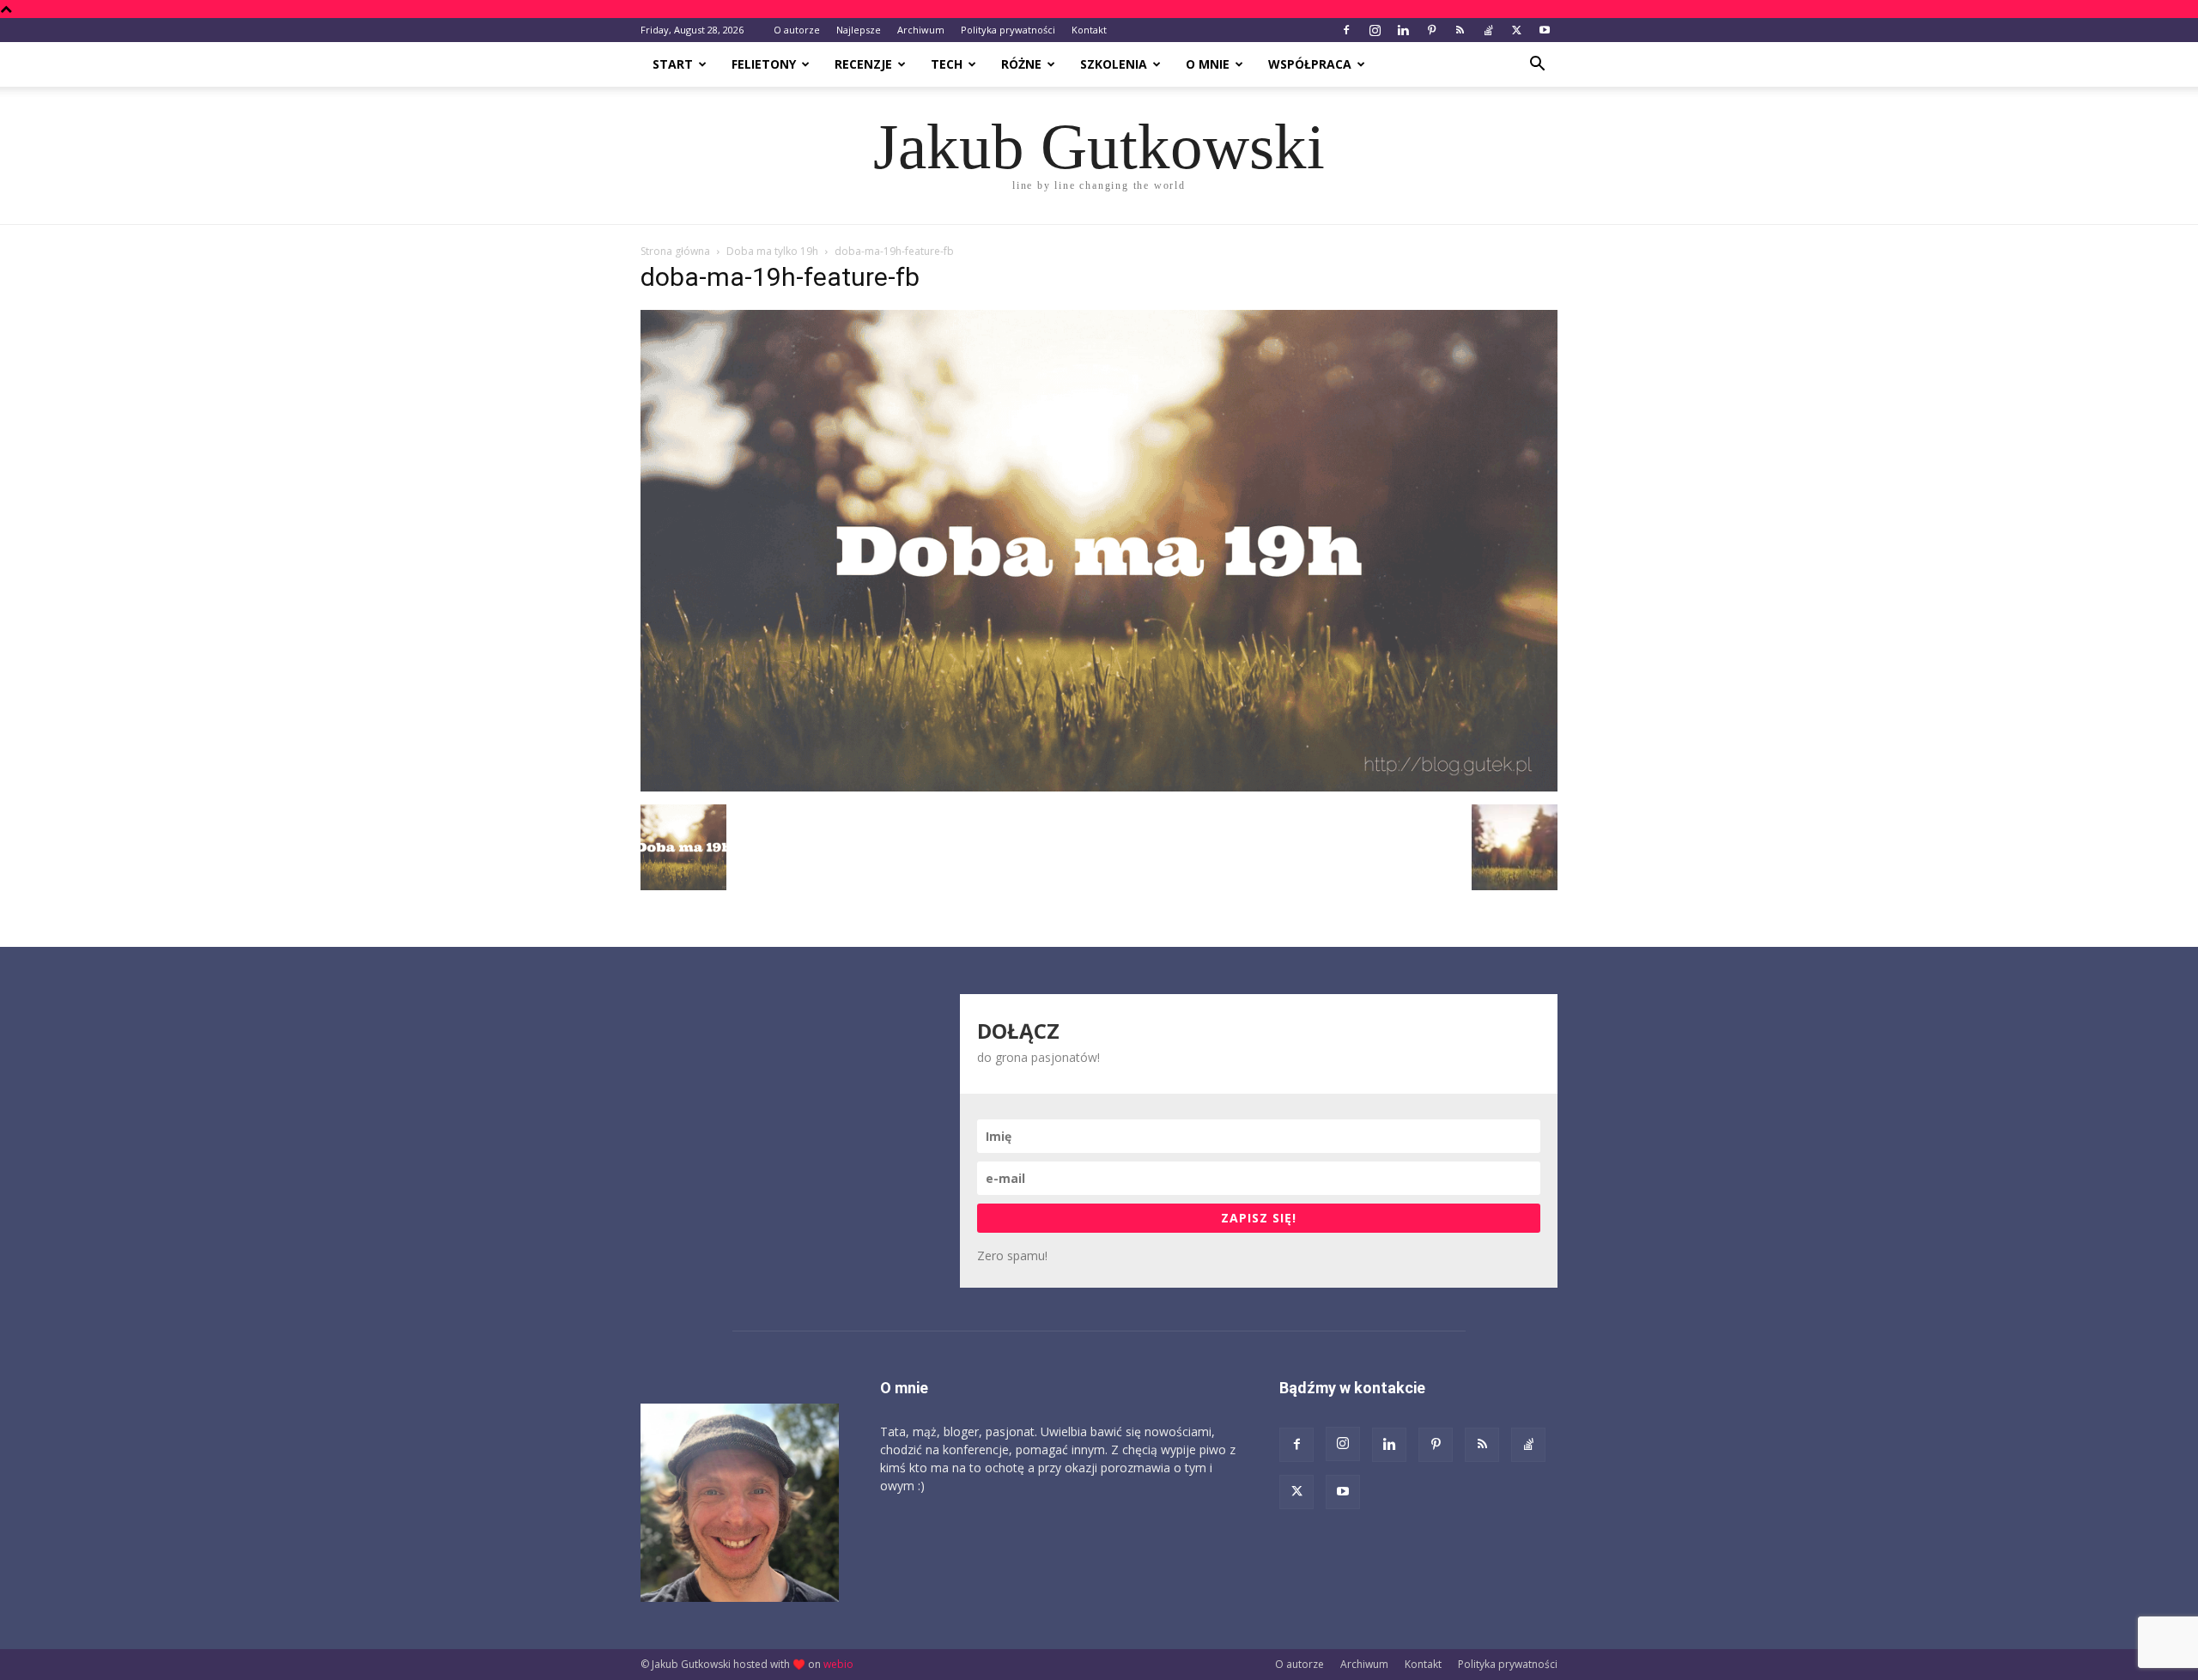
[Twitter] (1516, 30)
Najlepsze (859, 30)
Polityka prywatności (1008, 30)
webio (838, 1664)
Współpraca (1310, 64)
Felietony (764, 64)
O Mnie (1208, 64)
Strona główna (675, 251)
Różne (1021, 64)
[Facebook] (1346, 30)
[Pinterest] (1431, 30)
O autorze (797, 30)
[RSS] (1460, 30)
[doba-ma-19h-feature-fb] (1099, 787)
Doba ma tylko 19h (772, 251)
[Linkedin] (1403, 30)
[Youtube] (1545, 30)
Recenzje (863, 64)
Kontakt (1089, 30)
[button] (1537, 66)
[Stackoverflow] (1488, 30)
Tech (947, 64)
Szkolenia (1114, 64)
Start (673, 64)
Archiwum (921, 30)
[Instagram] (1375, 30)
